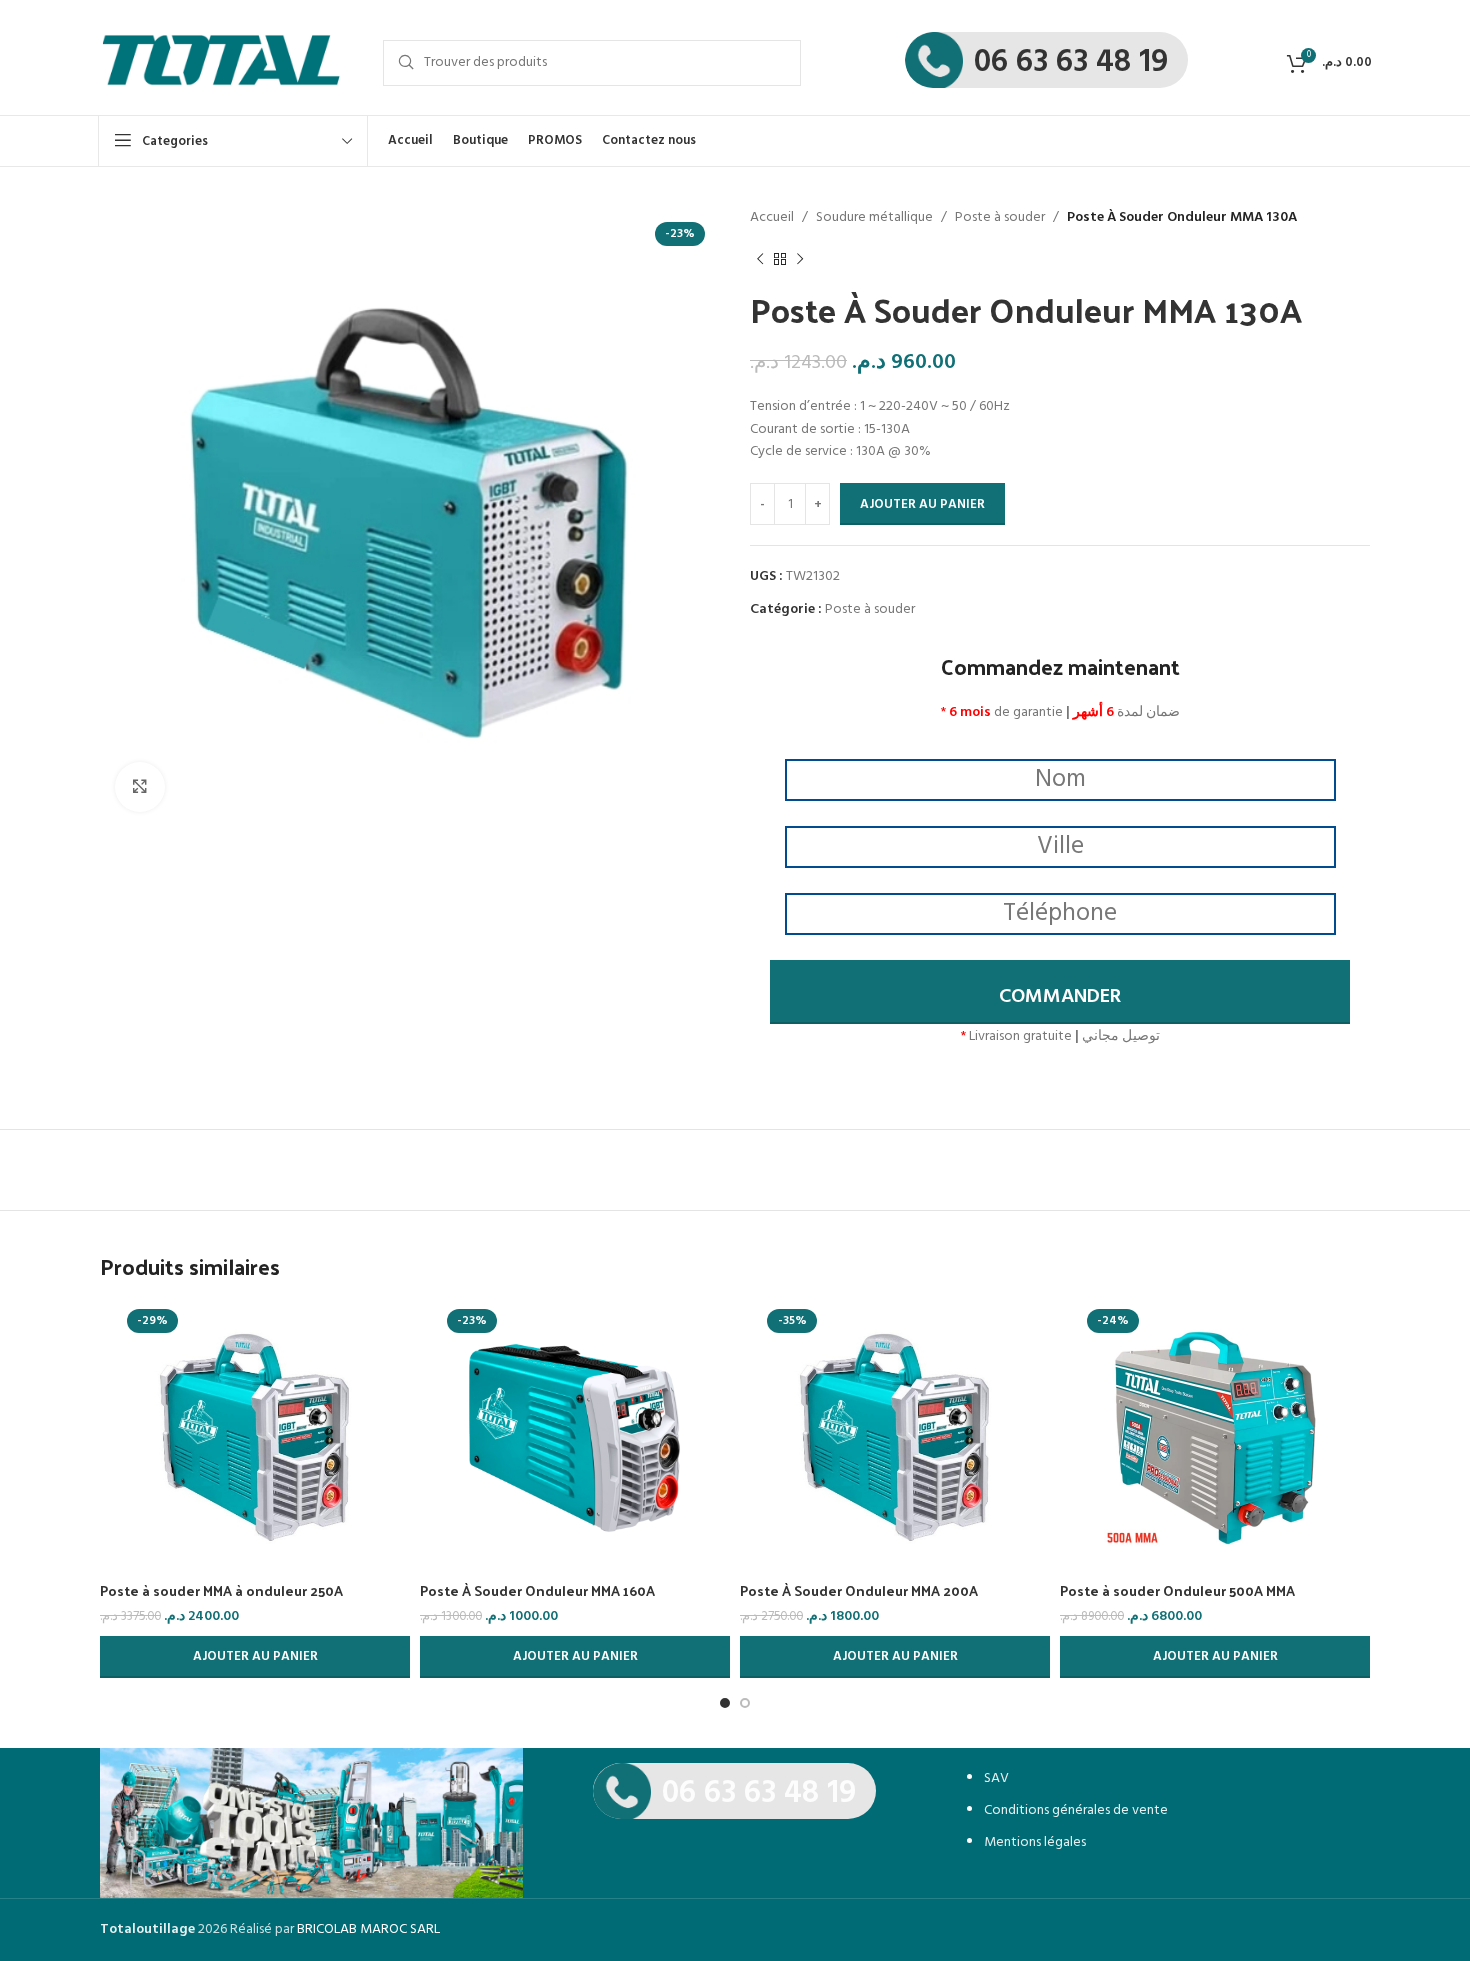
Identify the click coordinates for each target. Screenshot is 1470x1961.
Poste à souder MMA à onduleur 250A (221, 1590)
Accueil (772, 217)
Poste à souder (1000, 217)
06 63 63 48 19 (1071, 62)
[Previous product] (760, 259)
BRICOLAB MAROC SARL (368, 1929)
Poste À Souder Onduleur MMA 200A (859, 1590)
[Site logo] (220, 62)
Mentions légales (1035, 1842)
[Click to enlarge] (140, 787)
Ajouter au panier (922, 504)
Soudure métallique (874, 217)
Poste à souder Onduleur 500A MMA (1177, 1590)
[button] (255, 1657)
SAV (996, 1778)
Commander (1060, 997)
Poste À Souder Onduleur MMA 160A (537, 1590)
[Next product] (800, 259)
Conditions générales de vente (1076, 1810)
